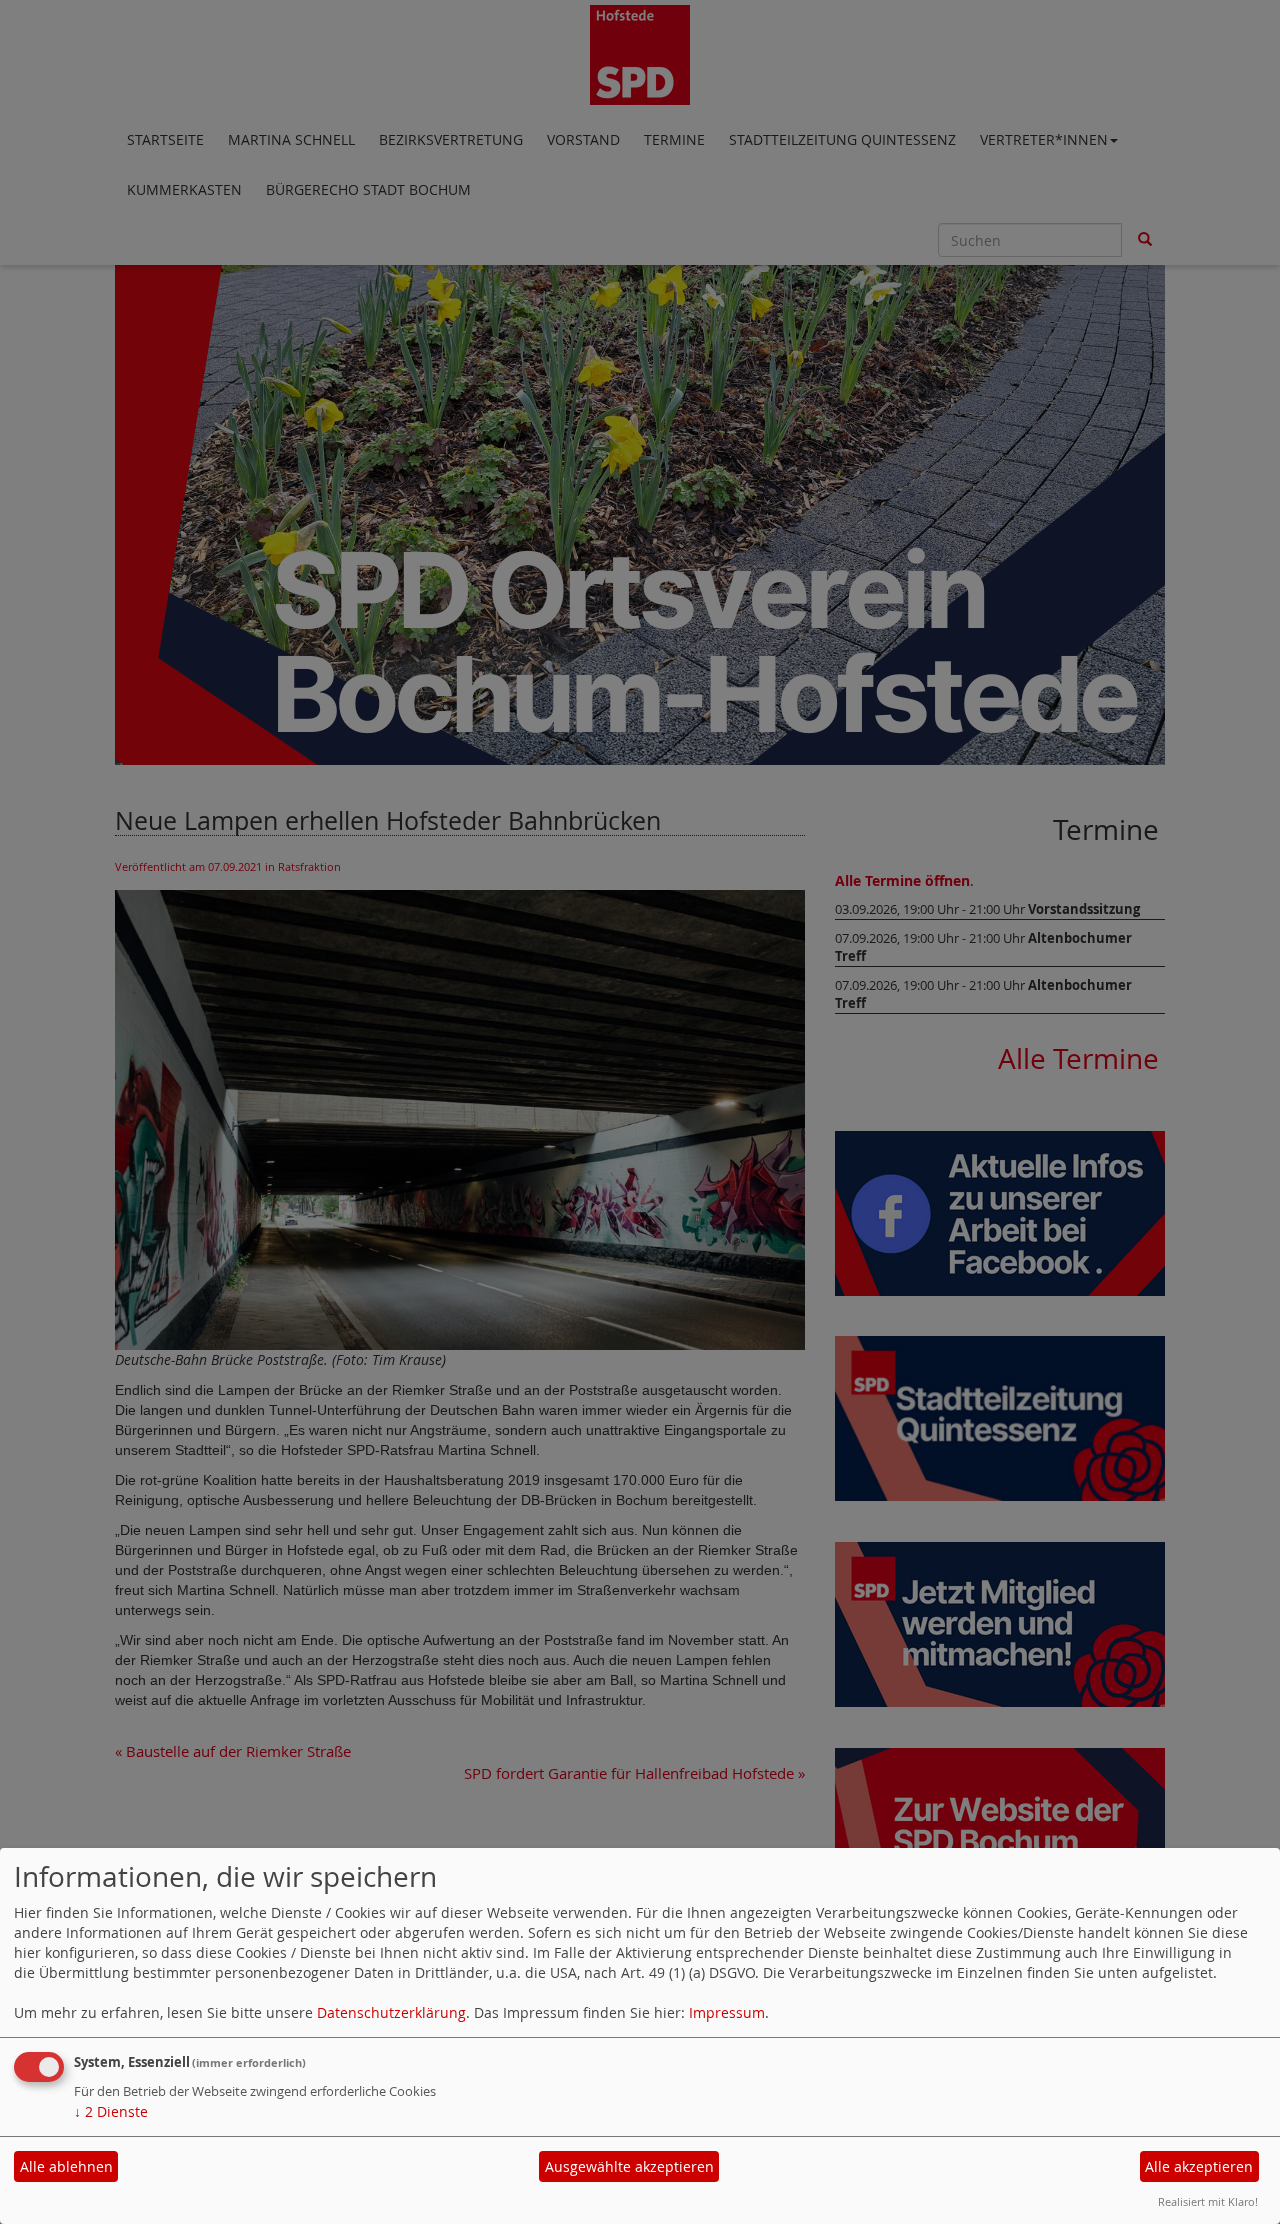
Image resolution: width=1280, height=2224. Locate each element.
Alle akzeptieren (1199, 2166)
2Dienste (111, 2111)
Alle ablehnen (66, 2166)
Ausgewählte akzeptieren (629, 2166)
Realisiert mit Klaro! (1208, 2201)
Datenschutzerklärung (391, 2012)
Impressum (727, 2012)
